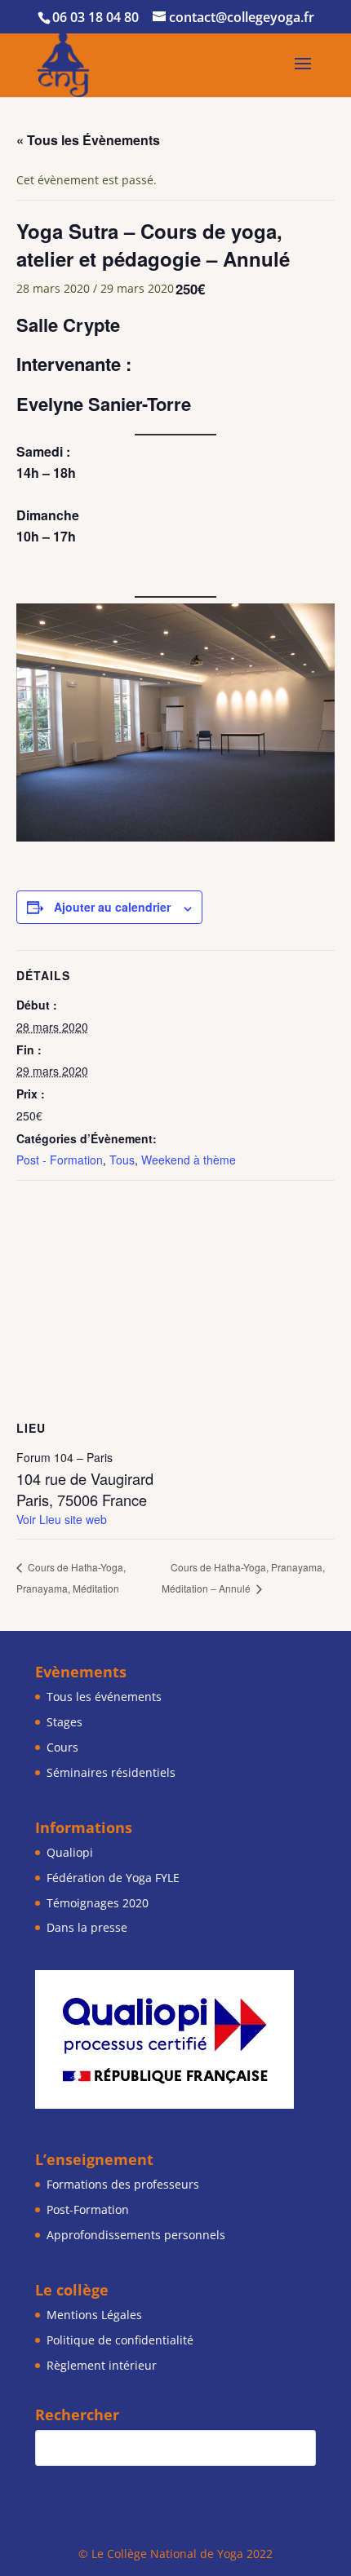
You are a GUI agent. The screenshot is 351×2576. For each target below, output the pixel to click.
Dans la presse (87, 1927)
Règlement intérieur (102, 2365)
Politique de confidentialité (120, 2340)
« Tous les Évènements (88, 140)
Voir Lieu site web (62, 1519)
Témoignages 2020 (98, 1903)
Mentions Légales (94, 2315)
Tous (122, 1160)
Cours (62, 1747)
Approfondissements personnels (136, 2235)
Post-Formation (88, 2209)
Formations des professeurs (123, 2184)
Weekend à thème (189, 1160)
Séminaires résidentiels (111, 1772)
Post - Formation (60, 1160)
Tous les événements (104, 1697)
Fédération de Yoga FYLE (113, 1878)
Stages (64, 1722)
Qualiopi (70, 1852)
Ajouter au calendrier (112, 907)
